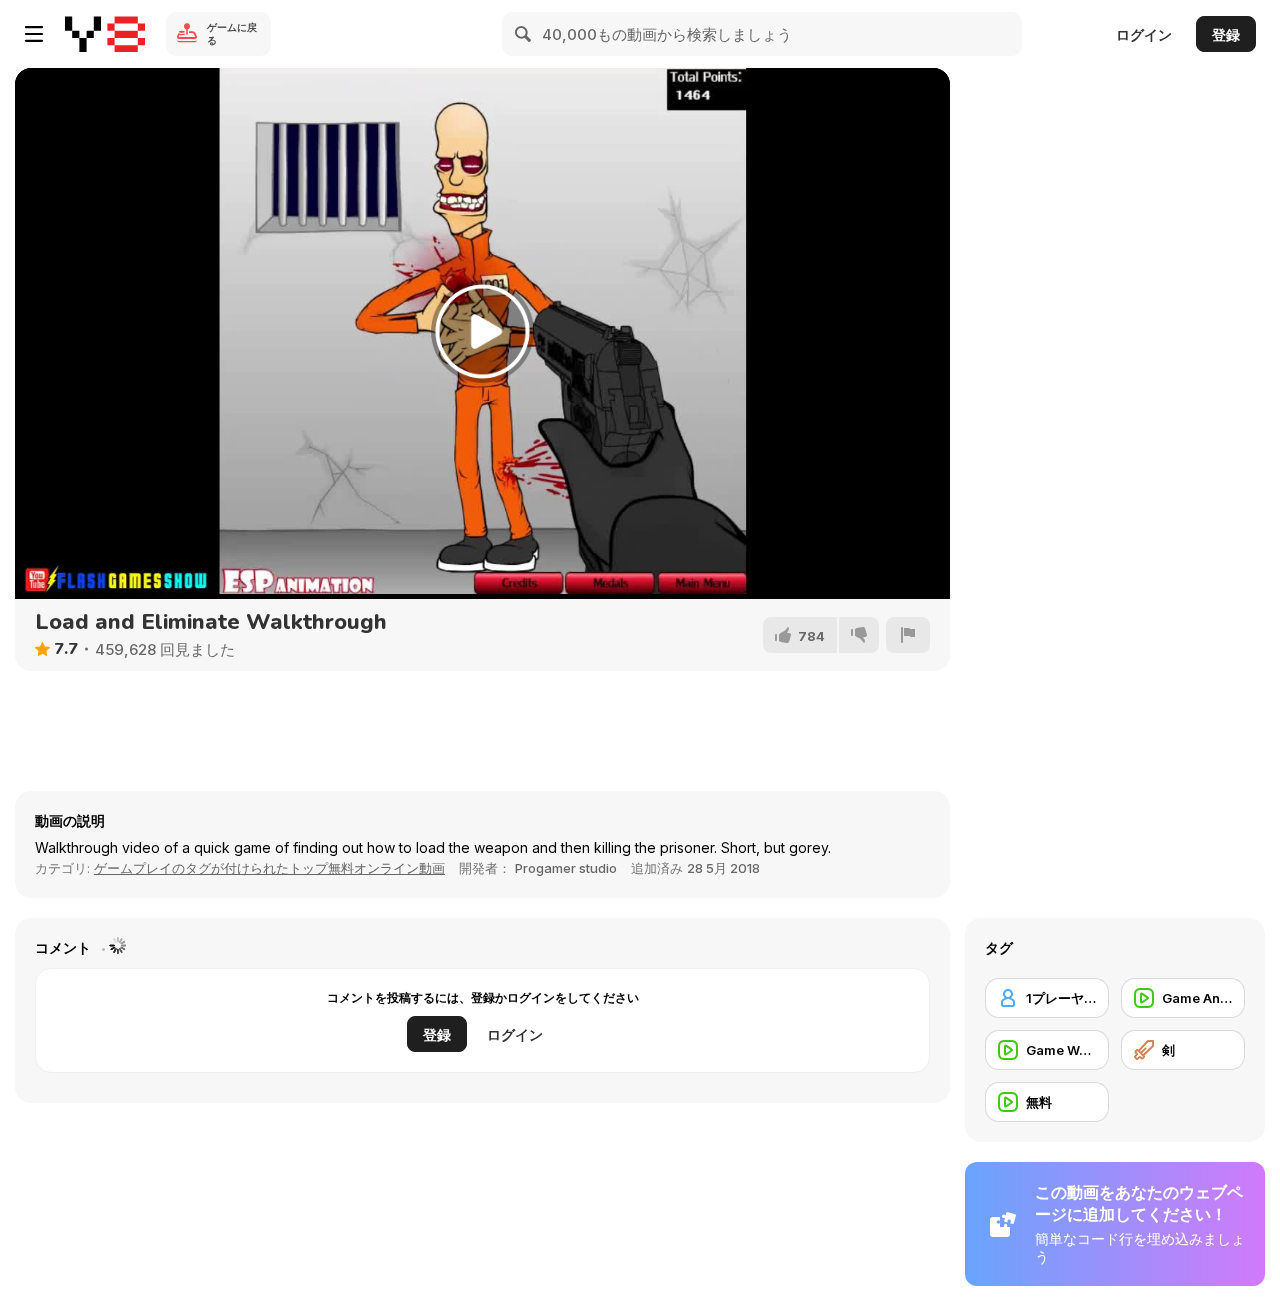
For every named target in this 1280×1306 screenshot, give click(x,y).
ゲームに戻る (232, 33)
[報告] (908, 635)
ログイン (1144, 34)
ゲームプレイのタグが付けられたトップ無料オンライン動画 (269, 868)
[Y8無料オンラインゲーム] (105, 34)
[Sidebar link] (34, 34)
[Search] (524, 34)
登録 (1226, 34)
